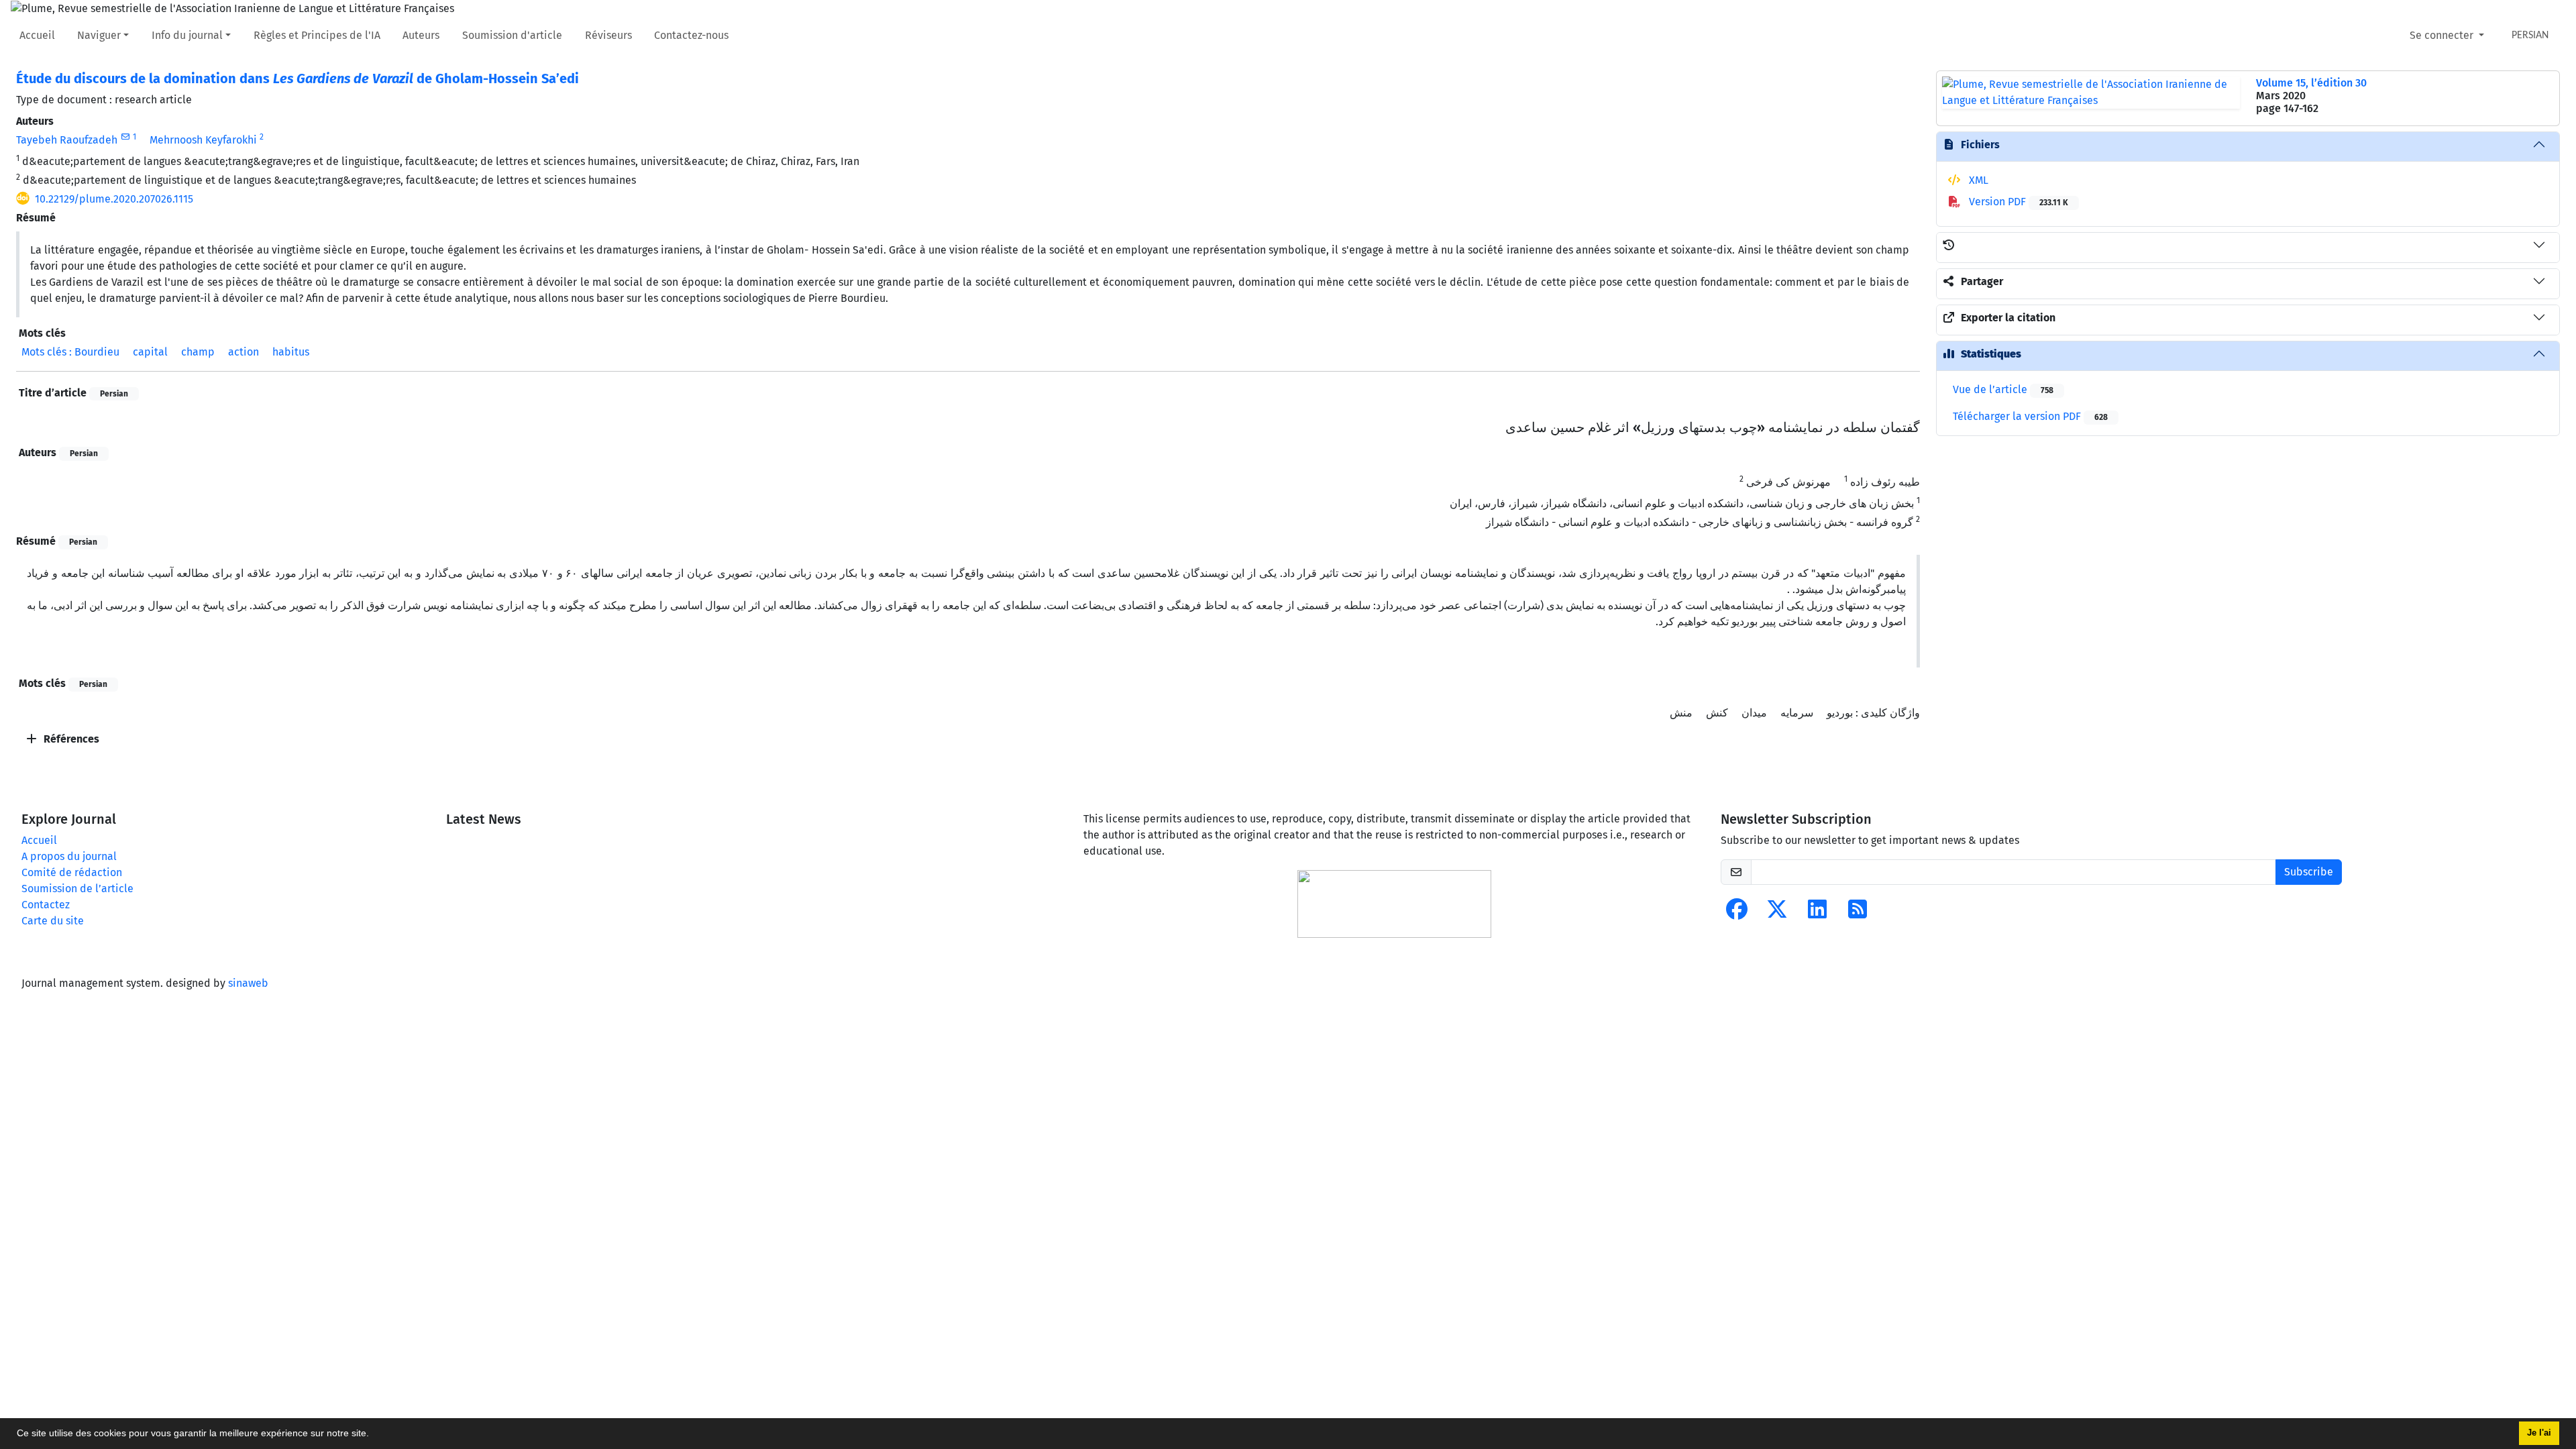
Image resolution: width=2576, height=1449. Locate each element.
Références (70, 739)
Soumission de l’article (77, 889)
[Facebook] (1737, 913)
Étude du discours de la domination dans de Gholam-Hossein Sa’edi (298, 78)
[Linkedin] (1817, 913)
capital (150, 352)
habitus (291, 352)
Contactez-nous (691, 35)
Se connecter (2443, 35)
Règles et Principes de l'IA (317, 35)
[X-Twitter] (1777, 913)
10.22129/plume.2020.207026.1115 (114, 199)
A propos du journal (69, 856)
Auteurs (421, 35)
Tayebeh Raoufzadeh (67, 140)
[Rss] (1858, 913)
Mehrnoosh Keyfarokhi (203, 140)
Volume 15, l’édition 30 (2311, 83)
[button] (374, 1435)
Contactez (46, 905)
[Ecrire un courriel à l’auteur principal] (125, 137)
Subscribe (2309, 872)
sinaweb (248, 983)
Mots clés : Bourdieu (70, 352)
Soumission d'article (512, 35)
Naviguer (99, 35)
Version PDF (2017, 202)
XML (1977, 180)
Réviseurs (608, 35)
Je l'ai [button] (2539, 1433)
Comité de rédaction (72, 872)
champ (198, 352)
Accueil (37, 35)
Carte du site (53, 921)
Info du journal (187, 35)
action (244, 352)
